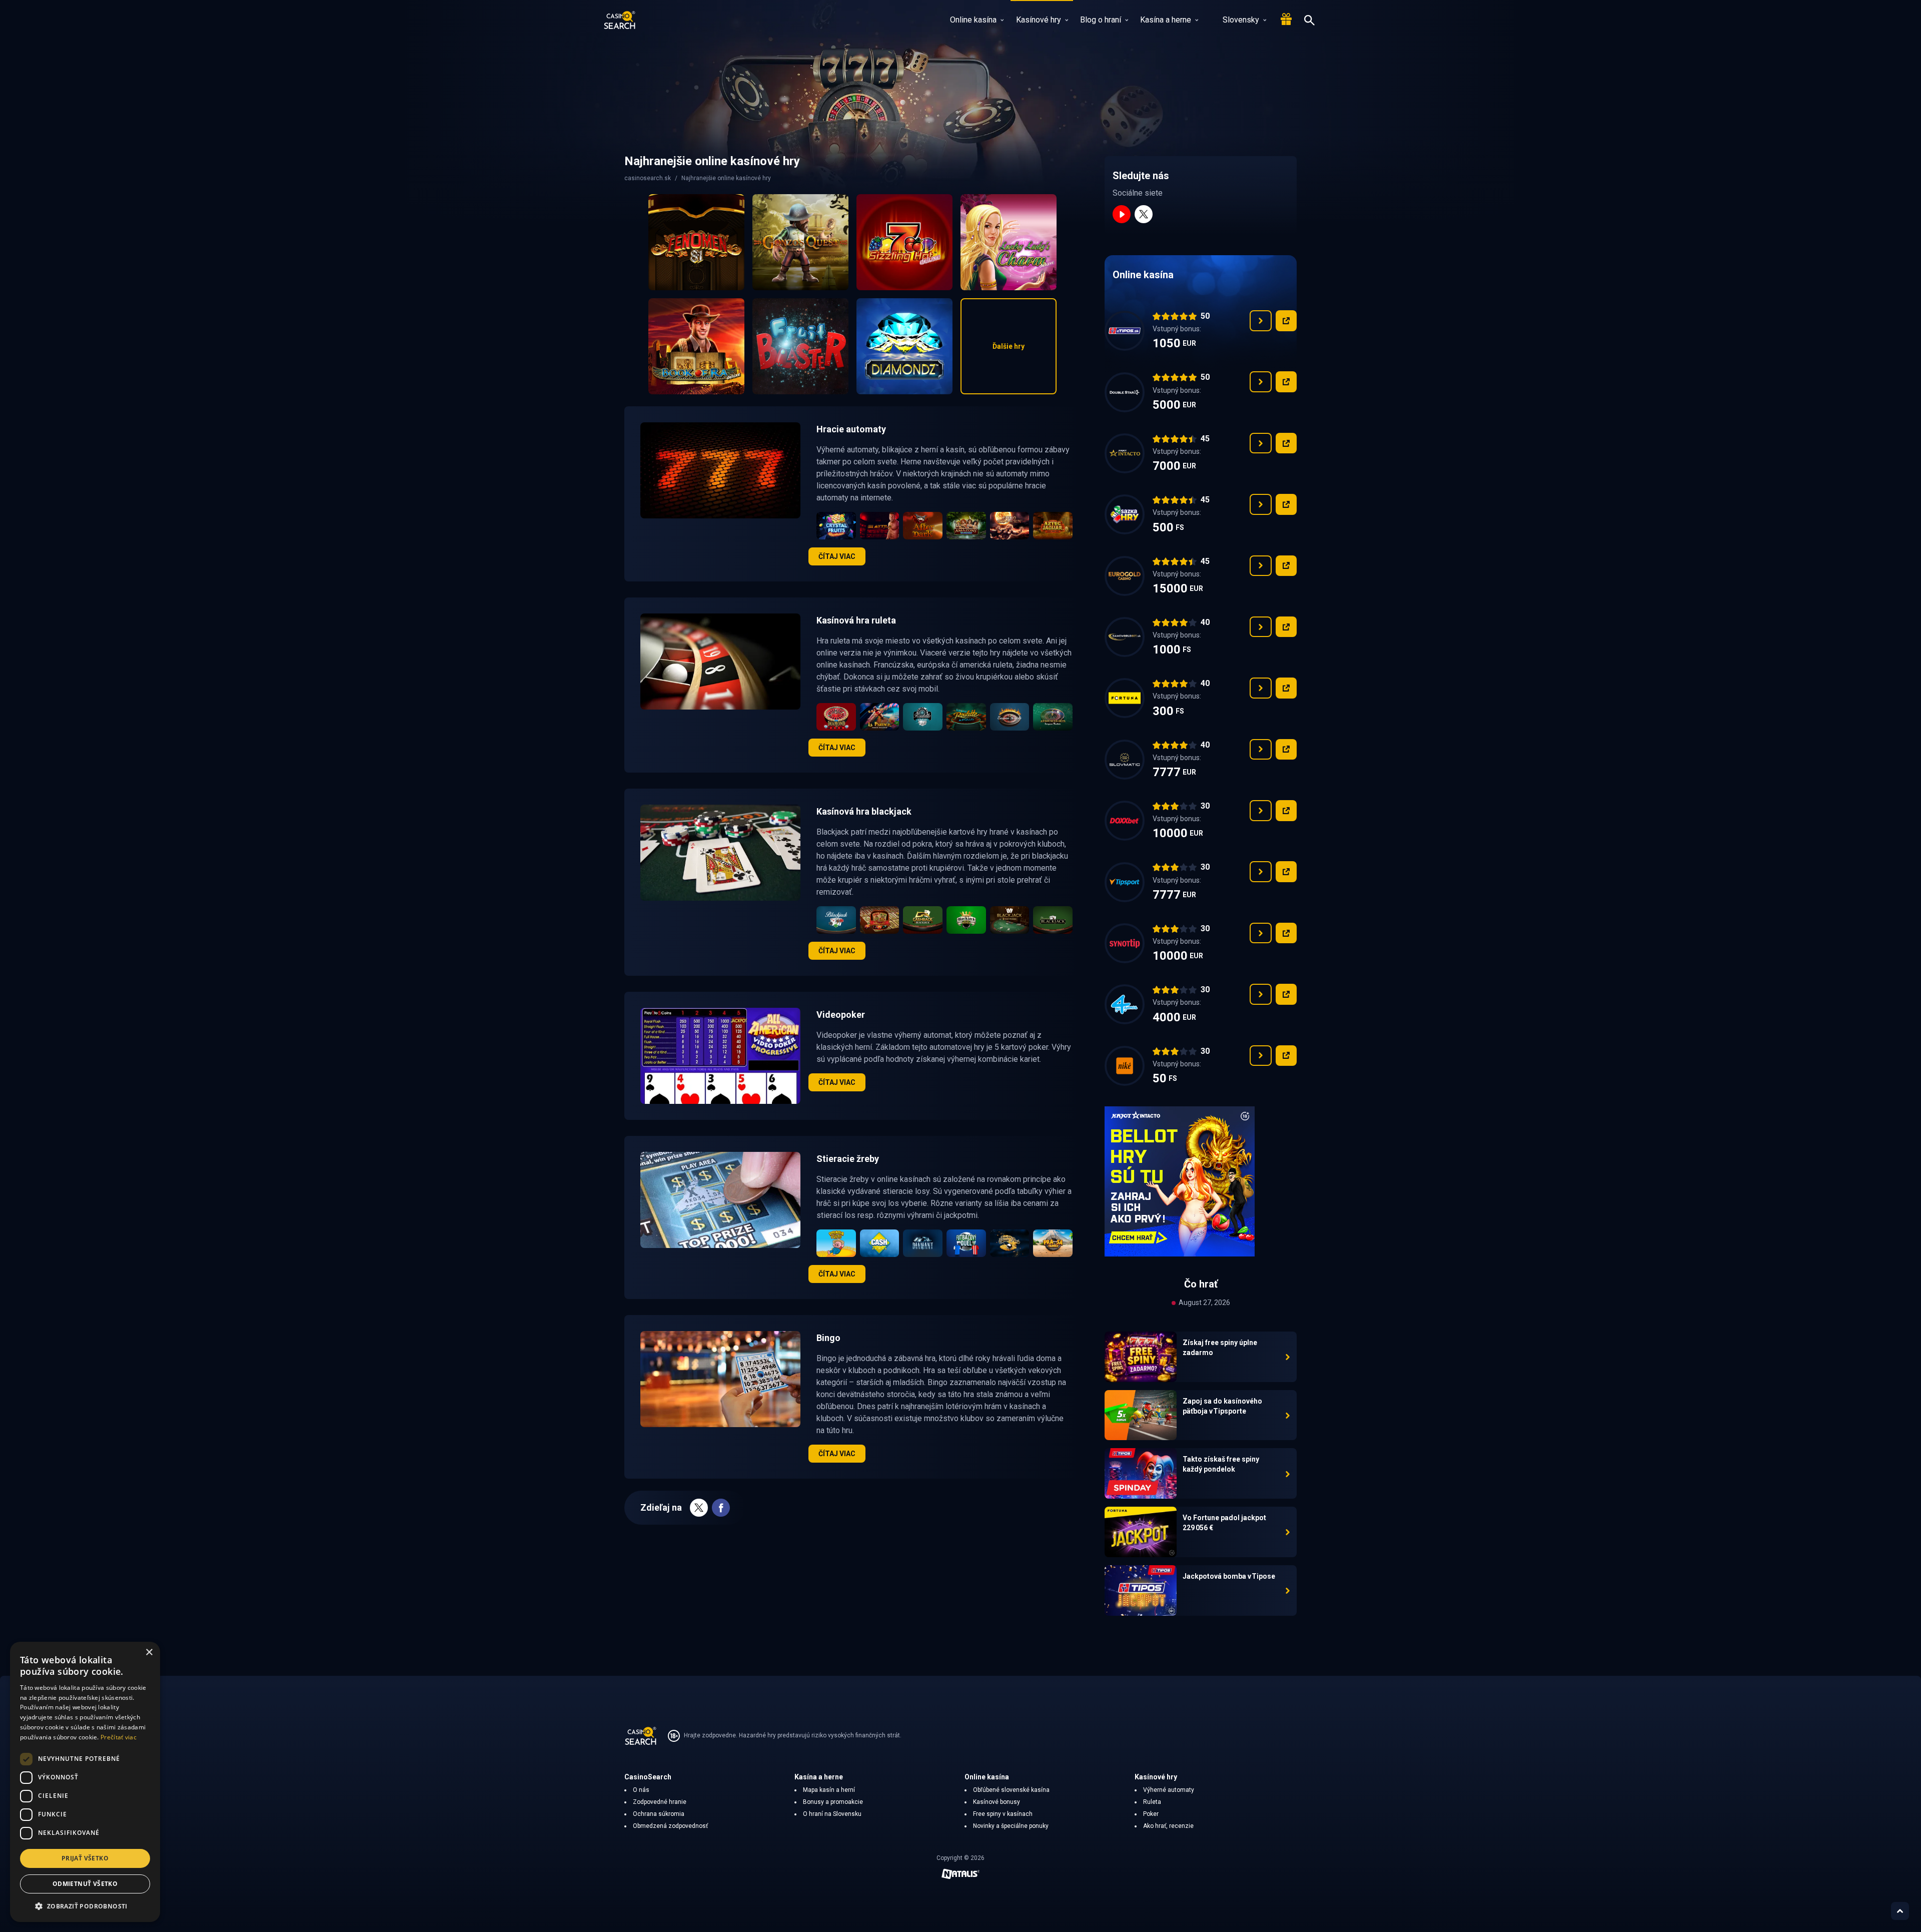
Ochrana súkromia (659, 1814)
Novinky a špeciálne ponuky (1011, 1826)
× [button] (149, 1653)
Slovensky (1241, 20)
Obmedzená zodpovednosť (670, 1826)
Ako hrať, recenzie (1168, 1826)
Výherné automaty (1169, 1790)
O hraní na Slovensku (832, 1814)
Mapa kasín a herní (829, 1790)
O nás (641, 1790)
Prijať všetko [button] (85, 1858)
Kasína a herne (1166, 20)
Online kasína (973, 20)
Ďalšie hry (1009, 346)
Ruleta (1152, 1802)
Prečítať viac (119, 1737)
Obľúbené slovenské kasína (1011, 1790)
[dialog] (85, 1782)
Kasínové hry (1039, 20)
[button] (85, 1906)
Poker (1151, 1814)
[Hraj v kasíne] (1286, 321)
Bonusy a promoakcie (833, 1802)
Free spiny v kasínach (1003, 1814)
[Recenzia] (1261, 321)
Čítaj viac (837, 556)
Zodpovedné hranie (660, 1802)
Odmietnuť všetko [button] (85, 1884)
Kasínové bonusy (997, 1802)
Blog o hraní (1101, 20)
